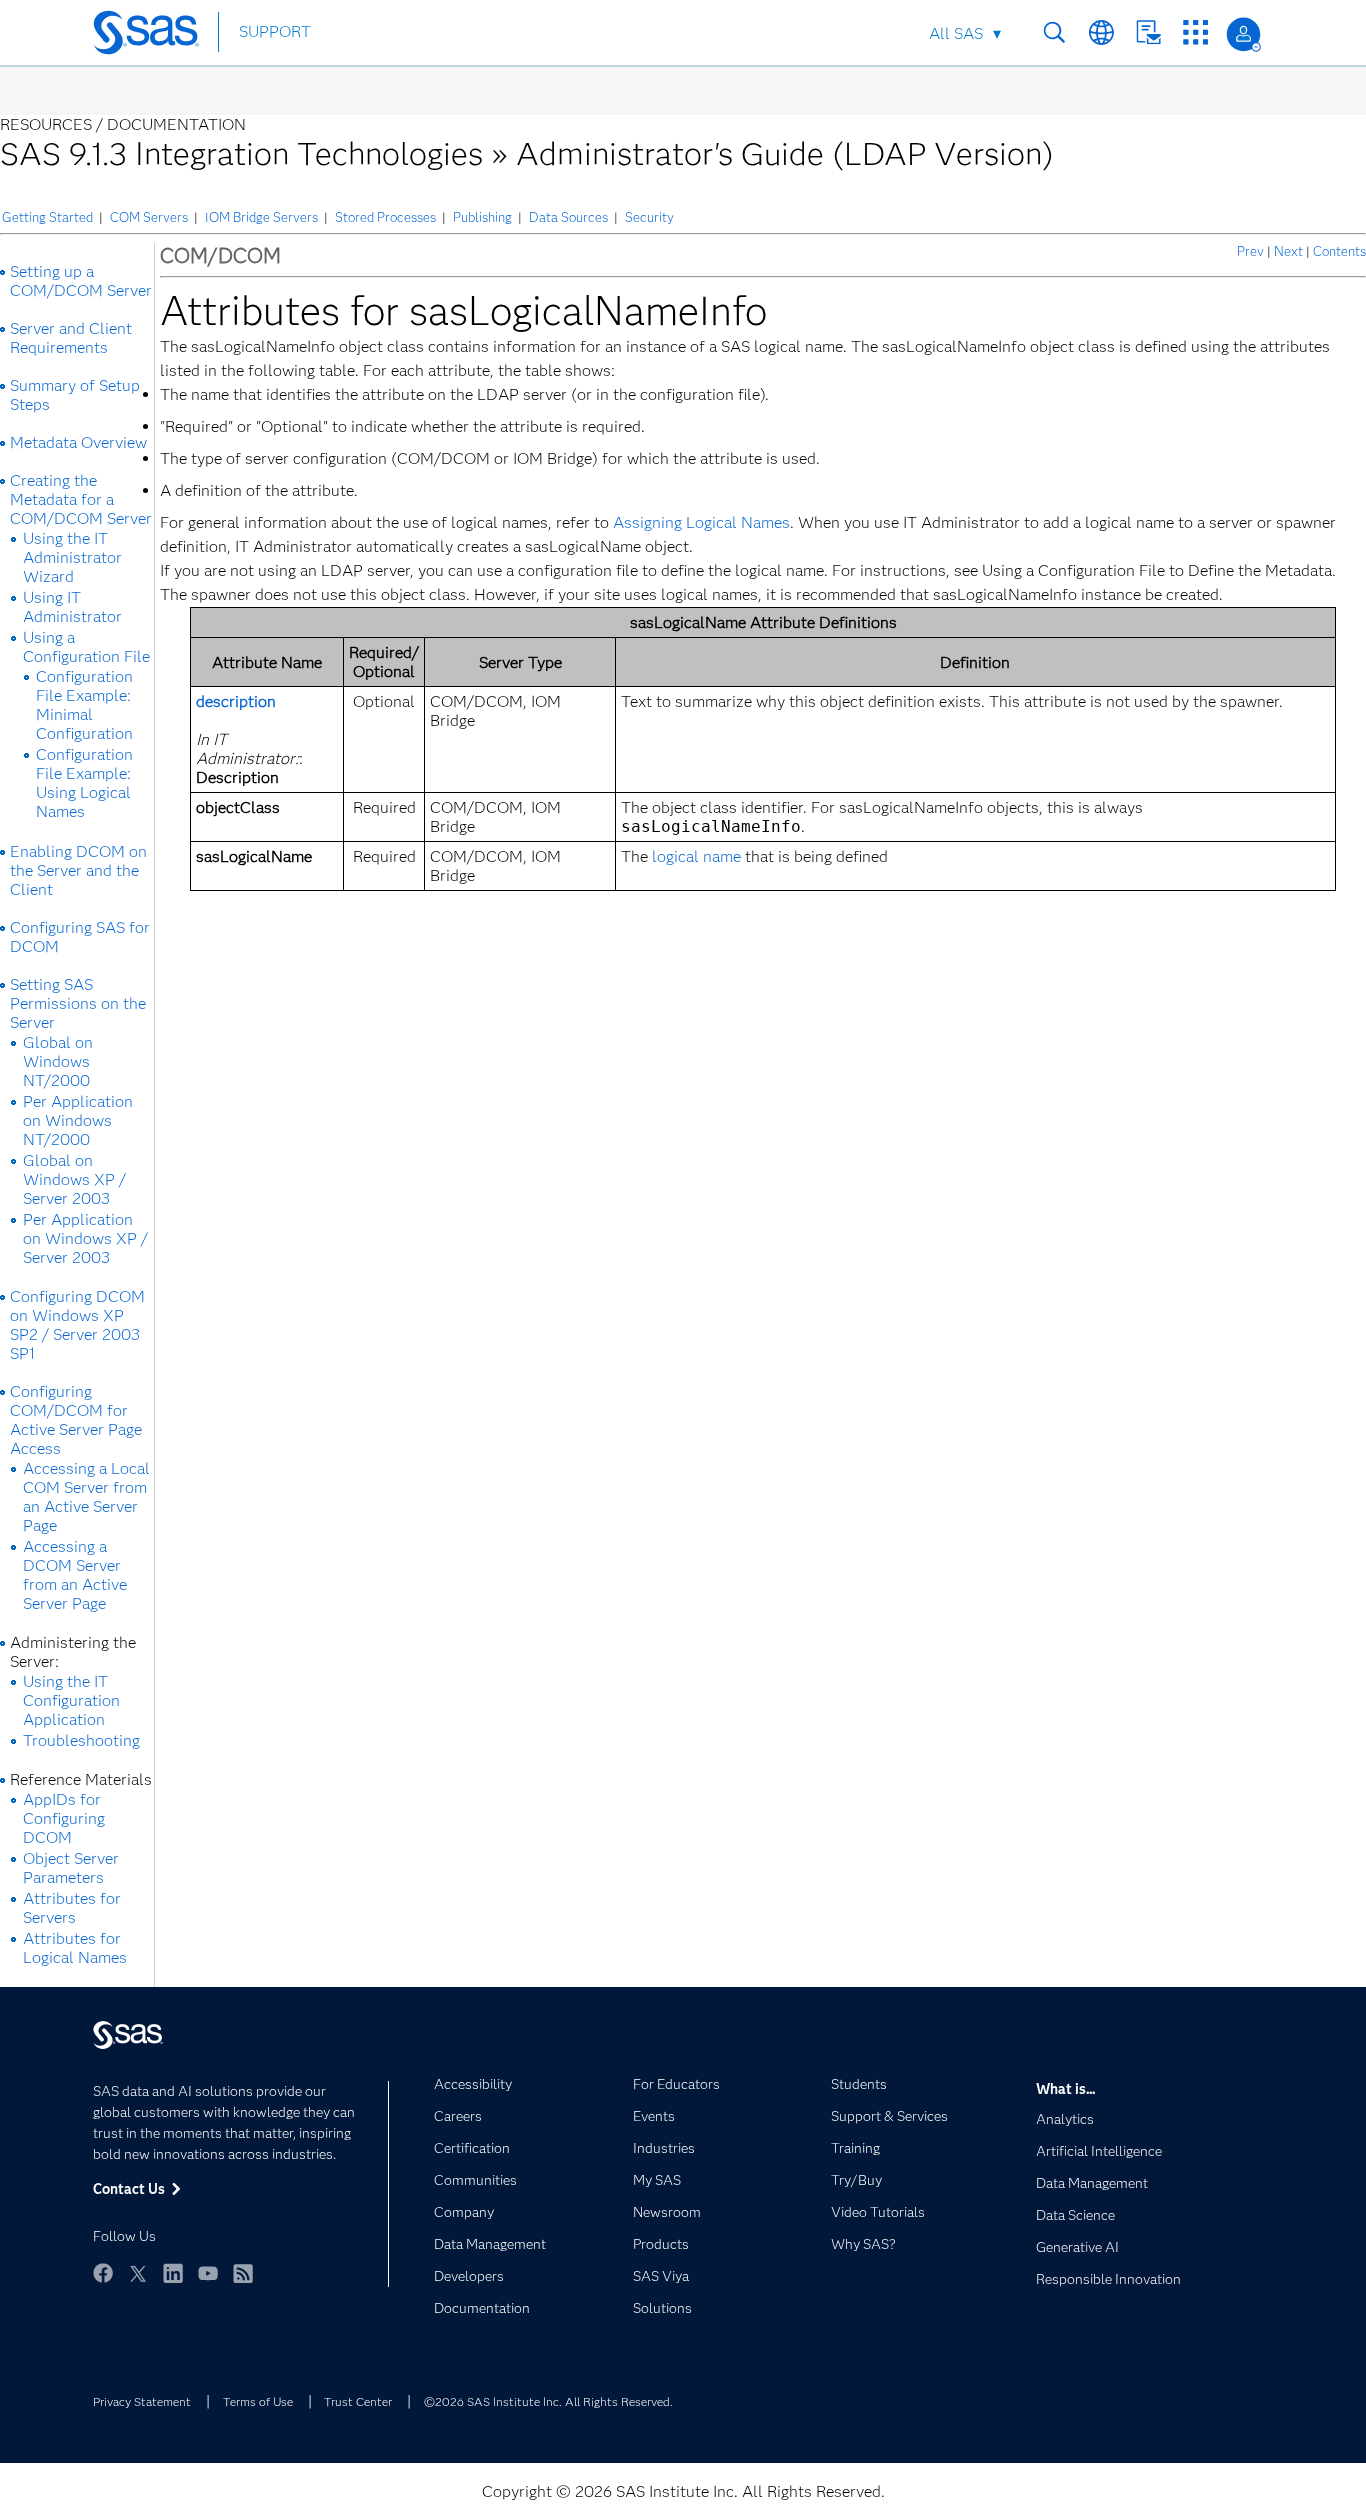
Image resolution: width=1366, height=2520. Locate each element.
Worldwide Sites (1101, 32)
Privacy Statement (142, 2401)
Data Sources (568, 217)
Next (1288, 251)
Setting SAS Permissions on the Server (78, 1003)
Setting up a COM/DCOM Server (81, 281)
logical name (696, 856)
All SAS (956, 33)
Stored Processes (385, 217)
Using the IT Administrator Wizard (72, 557)
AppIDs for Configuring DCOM (64, 1818)
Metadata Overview (78, 442)
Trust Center (358, 2401)
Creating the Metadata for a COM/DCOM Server (81, 499)
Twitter (138, 2273)
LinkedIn (173, 2273)
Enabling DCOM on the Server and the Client (78, 870)
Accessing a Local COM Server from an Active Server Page (86, 1497)
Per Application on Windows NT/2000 (78, 1120)
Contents (1339, 251)
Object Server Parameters (71, 1868)
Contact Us (1148, 32)
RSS (243, 2273)
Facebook (103, 2273)
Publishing (482, 217)
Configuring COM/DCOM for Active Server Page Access (76, 1420)
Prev (1250, 251)
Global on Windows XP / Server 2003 (74, 1179)
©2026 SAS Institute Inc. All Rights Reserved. (548, 2401)
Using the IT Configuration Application (71, 1700)
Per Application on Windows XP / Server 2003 (85, 1238)
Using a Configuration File (86, 647)
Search (1054, 32)
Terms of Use (258, 2401)
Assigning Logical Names (701, 522)
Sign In (1243, 34)
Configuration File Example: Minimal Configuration (84, 705)
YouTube (208, 2273)
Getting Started (47, 217)
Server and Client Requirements (71, 338)
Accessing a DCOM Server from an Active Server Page (75, 1575)
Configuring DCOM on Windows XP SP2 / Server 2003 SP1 (77, 1325)
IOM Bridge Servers (261, 217)
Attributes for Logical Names (75, 1948)
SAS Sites (1195, 32)
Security (649, 217)
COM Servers (149, 217)
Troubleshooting (81, 1740)
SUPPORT (275, 31)
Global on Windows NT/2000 (58, 1061)
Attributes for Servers (72, 1908)
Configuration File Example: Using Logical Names (84, 783)
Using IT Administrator (72, 607)
